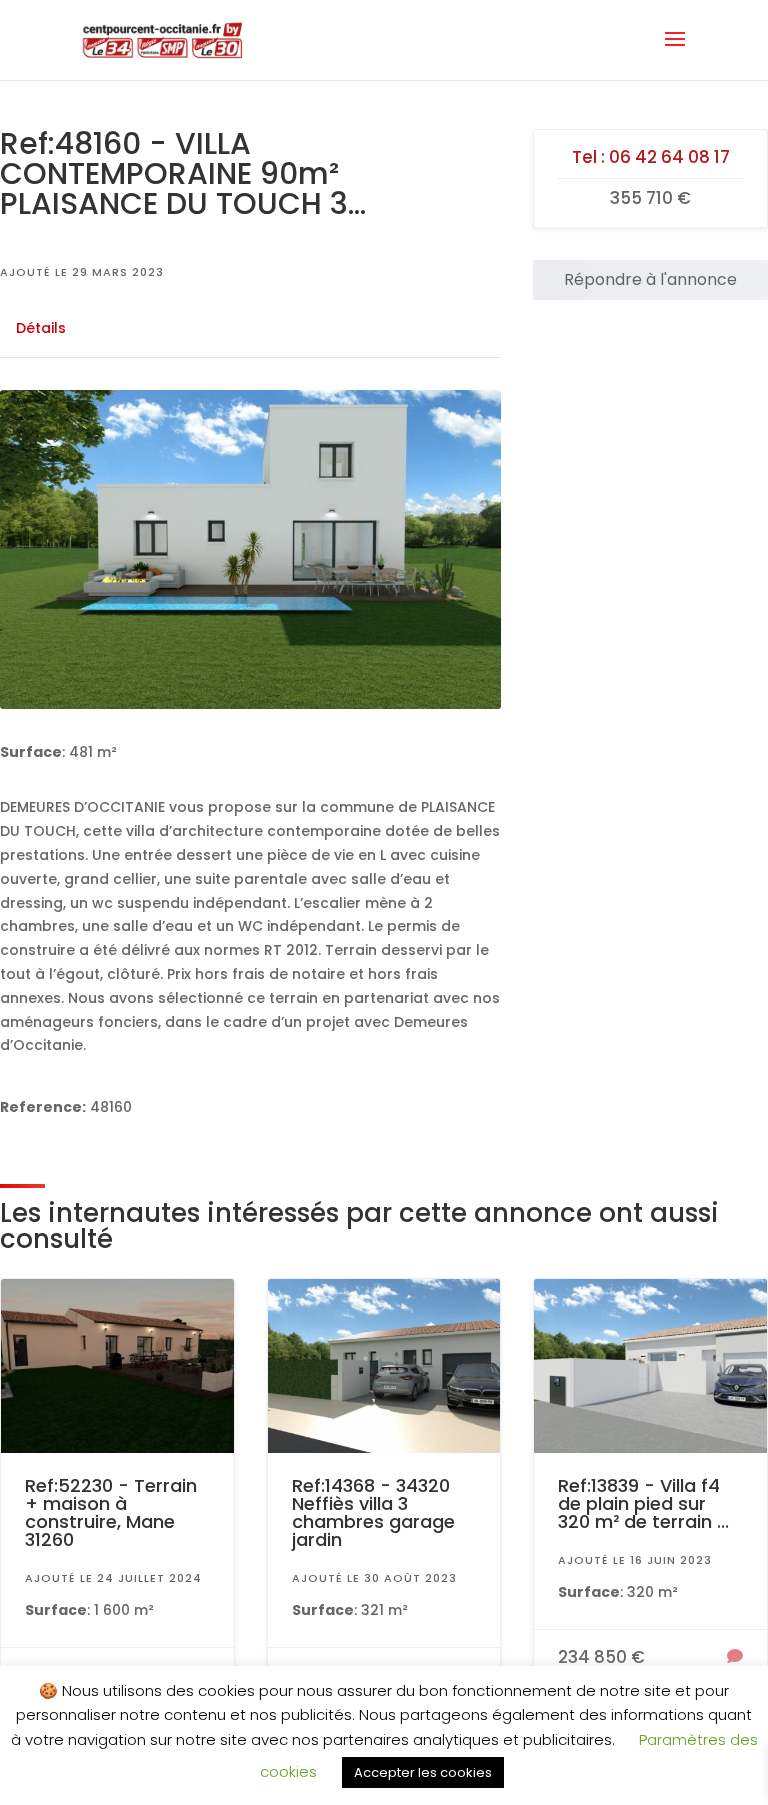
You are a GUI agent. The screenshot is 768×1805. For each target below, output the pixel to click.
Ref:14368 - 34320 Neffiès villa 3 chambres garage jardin (373, 1512)
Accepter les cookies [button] (423, 1772)
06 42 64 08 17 (669, 157)
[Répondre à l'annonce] (735, 1658)
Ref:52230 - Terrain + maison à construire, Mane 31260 (111, 1512)
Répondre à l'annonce (650, 279)
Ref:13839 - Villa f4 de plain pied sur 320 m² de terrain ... (643, 1503)
